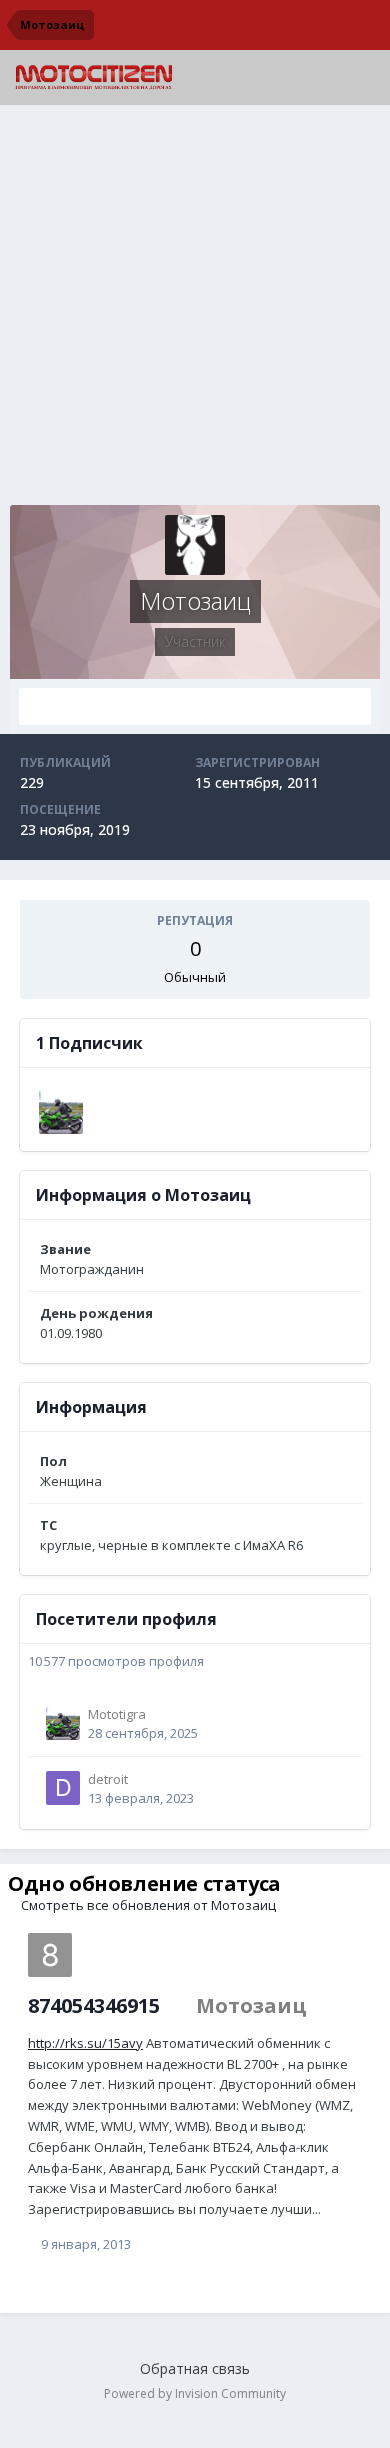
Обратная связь (195, 2368)
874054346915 (94, 2005)
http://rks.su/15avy (85, 2043)
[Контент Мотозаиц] (195, 706)
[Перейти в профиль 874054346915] (50, 1955)
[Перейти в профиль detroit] (63, 1788)
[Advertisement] (195, 310)
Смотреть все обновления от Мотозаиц (147, 1905)
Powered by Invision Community (195, 2393)
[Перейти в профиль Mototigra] (61, 1112)
